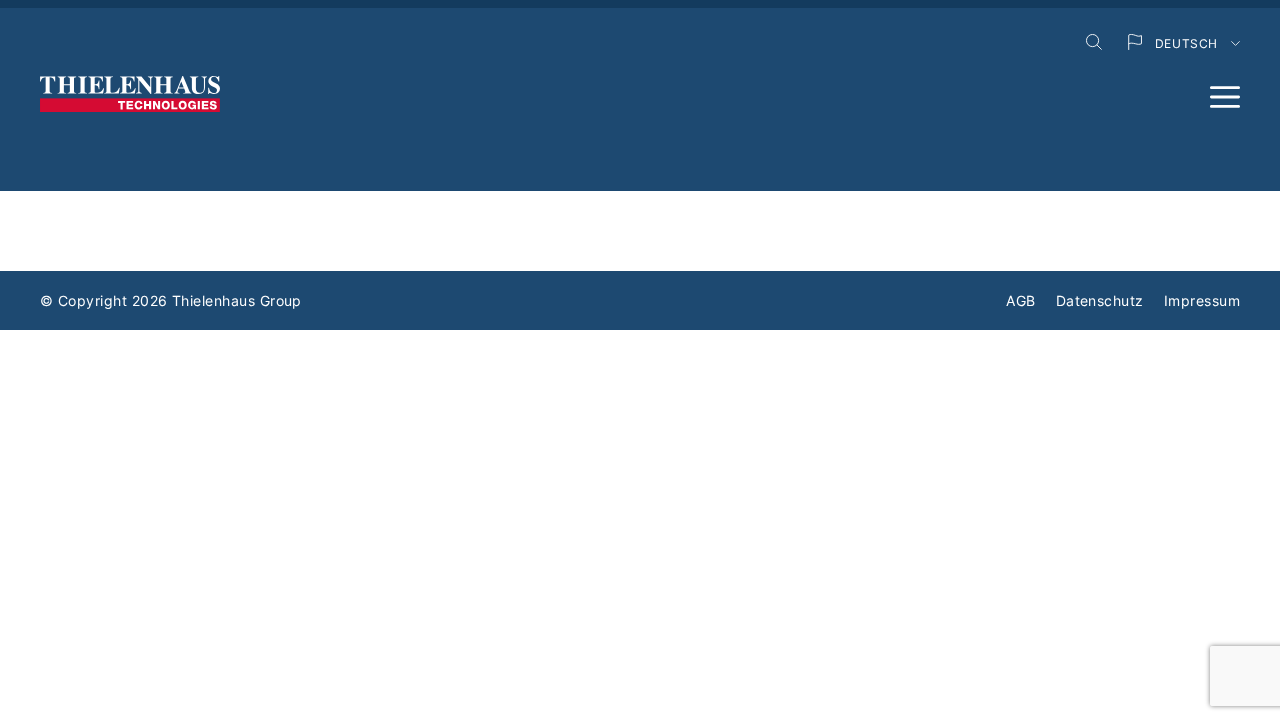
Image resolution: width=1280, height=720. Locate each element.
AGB (1020, 300)
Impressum (1202, 300)
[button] (1225, 97)
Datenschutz (1100, 300)
